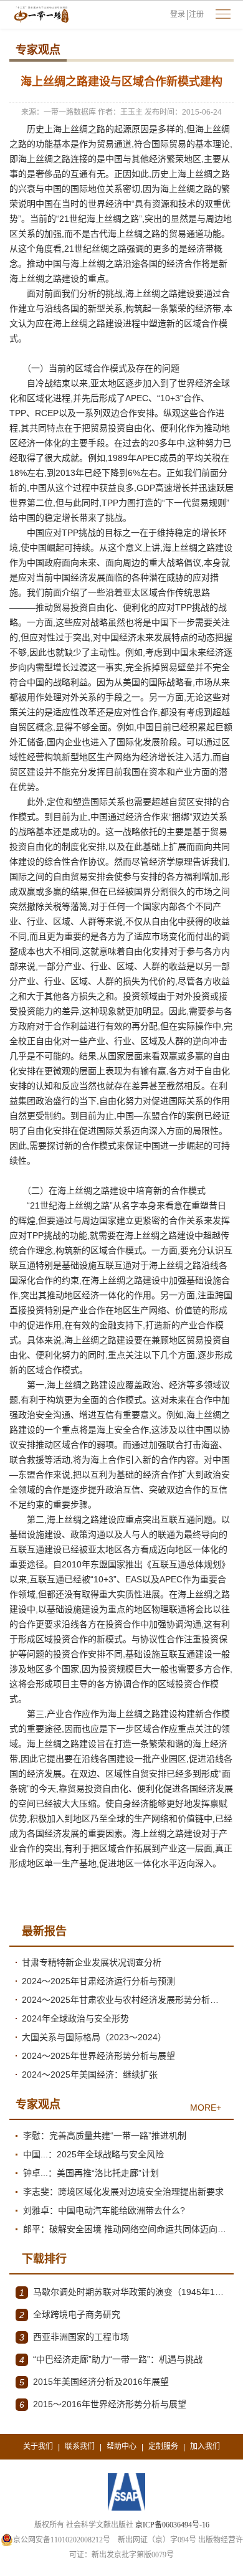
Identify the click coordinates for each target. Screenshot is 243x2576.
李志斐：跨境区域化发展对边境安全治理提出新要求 (123, 2192)
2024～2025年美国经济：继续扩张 (90, 2075)
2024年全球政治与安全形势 (75, 2018)
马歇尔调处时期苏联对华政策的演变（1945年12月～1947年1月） (123, 2292)
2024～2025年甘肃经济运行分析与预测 (98, 1981)
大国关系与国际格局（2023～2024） (94, 2037)
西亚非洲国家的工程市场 (74, 2337)
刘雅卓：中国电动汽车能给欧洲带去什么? (104, 2210)
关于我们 (38, 2446)
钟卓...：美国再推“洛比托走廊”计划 (91, 2173)
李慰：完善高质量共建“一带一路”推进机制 (105, 2136)
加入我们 (205, 2446)
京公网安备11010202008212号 (62, 2540)
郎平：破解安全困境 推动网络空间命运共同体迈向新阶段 (125, 2229)
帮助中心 (121, 2446)
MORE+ (206, 2108)
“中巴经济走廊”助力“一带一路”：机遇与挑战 (111, 2360)
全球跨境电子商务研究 (70, 2315)
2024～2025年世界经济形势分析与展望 (98, 2056)
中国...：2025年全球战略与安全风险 (93, 2154)
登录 (178, 14)
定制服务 (163, 2446)
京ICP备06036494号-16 (172, 2525)
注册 (196, 14)
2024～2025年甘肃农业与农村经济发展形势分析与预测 (125, 2000)
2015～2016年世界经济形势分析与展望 (103, 2404)
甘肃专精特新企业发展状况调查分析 (92, 1962)
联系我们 (80, 2446)
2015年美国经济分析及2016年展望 (94, 2382)
